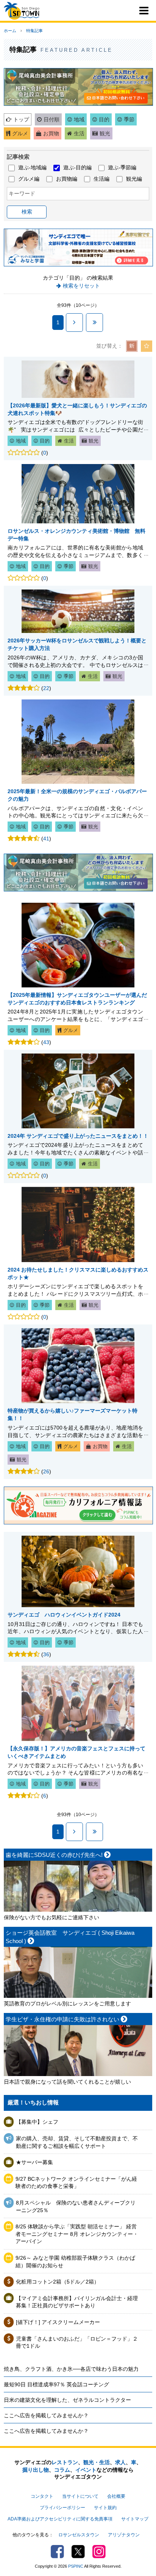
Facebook (57, 2552)
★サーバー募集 (34, 2162)
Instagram (99, 2552)
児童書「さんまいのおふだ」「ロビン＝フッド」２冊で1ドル (77, 2342)
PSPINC (76, 2566)
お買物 (51, 133)
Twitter (78, 2552)
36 (46, 1654)
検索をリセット (81, 286)
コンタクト (42, 2496)
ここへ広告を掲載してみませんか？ (46, 2415)
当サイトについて (80, 2496)
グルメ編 (29, 179)
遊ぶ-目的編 (77, 167)
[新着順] (132, 346)
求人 (120, 2462)
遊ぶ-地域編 (32, 167)
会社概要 (116, 2496)
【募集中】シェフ (37, 2122)
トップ (21, 119)
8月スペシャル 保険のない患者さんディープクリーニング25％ (76, 2206)
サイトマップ (135, 2519)
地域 (79, 119)
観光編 (134, 179)
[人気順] (147, 346)
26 (46, 1471)
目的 (104, 119)
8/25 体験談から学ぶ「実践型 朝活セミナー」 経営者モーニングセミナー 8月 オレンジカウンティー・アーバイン (77, 2234)
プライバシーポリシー (62, 2508)
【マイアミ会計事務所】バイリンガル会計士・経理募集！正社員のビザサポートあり (77, 2302)
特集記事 (34, 31)
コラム (62, 2470)
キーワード (22, 193)
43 (46, 1042)
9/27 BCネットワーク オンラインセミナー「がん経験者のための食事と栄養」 (76, 2183)
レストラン (65, 2462)
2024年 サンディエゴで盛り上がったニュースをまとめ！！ (78, 1136)
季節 (129, 119)
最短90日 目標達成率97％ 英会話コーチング (56, 2384)
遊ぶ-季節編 (122, 167)
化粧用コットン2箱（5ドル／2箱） (58, 2282)
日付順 (51, 119)
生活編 (101, 179)
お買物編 (67, 179)
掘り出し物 (36, 2470)
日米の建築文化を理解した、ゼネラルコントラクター (67, 2400)
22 (46, 688)
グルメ (20, 133)
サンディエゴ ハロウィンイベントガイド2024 (64, 1615)
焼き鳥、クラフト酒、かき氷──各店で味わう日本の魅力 (71, 2369)
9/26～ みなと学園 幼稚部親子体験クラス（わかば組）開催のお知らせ (75, 2262)
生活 (79, 133)
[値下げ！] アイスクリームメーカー (58, 2322)
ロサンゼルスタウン (79, 2535)
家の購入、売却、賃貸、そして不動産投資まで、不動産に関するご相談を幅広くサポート (77, 2142)
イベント (86, 2470)
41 (46, 839)
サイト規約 (105, 2508)
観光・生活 (97, 2462)
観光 (105, 133)
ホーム (10, 31)
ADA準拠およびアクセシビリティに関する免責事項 (60, 2519)
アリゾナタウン (124, 2535)
